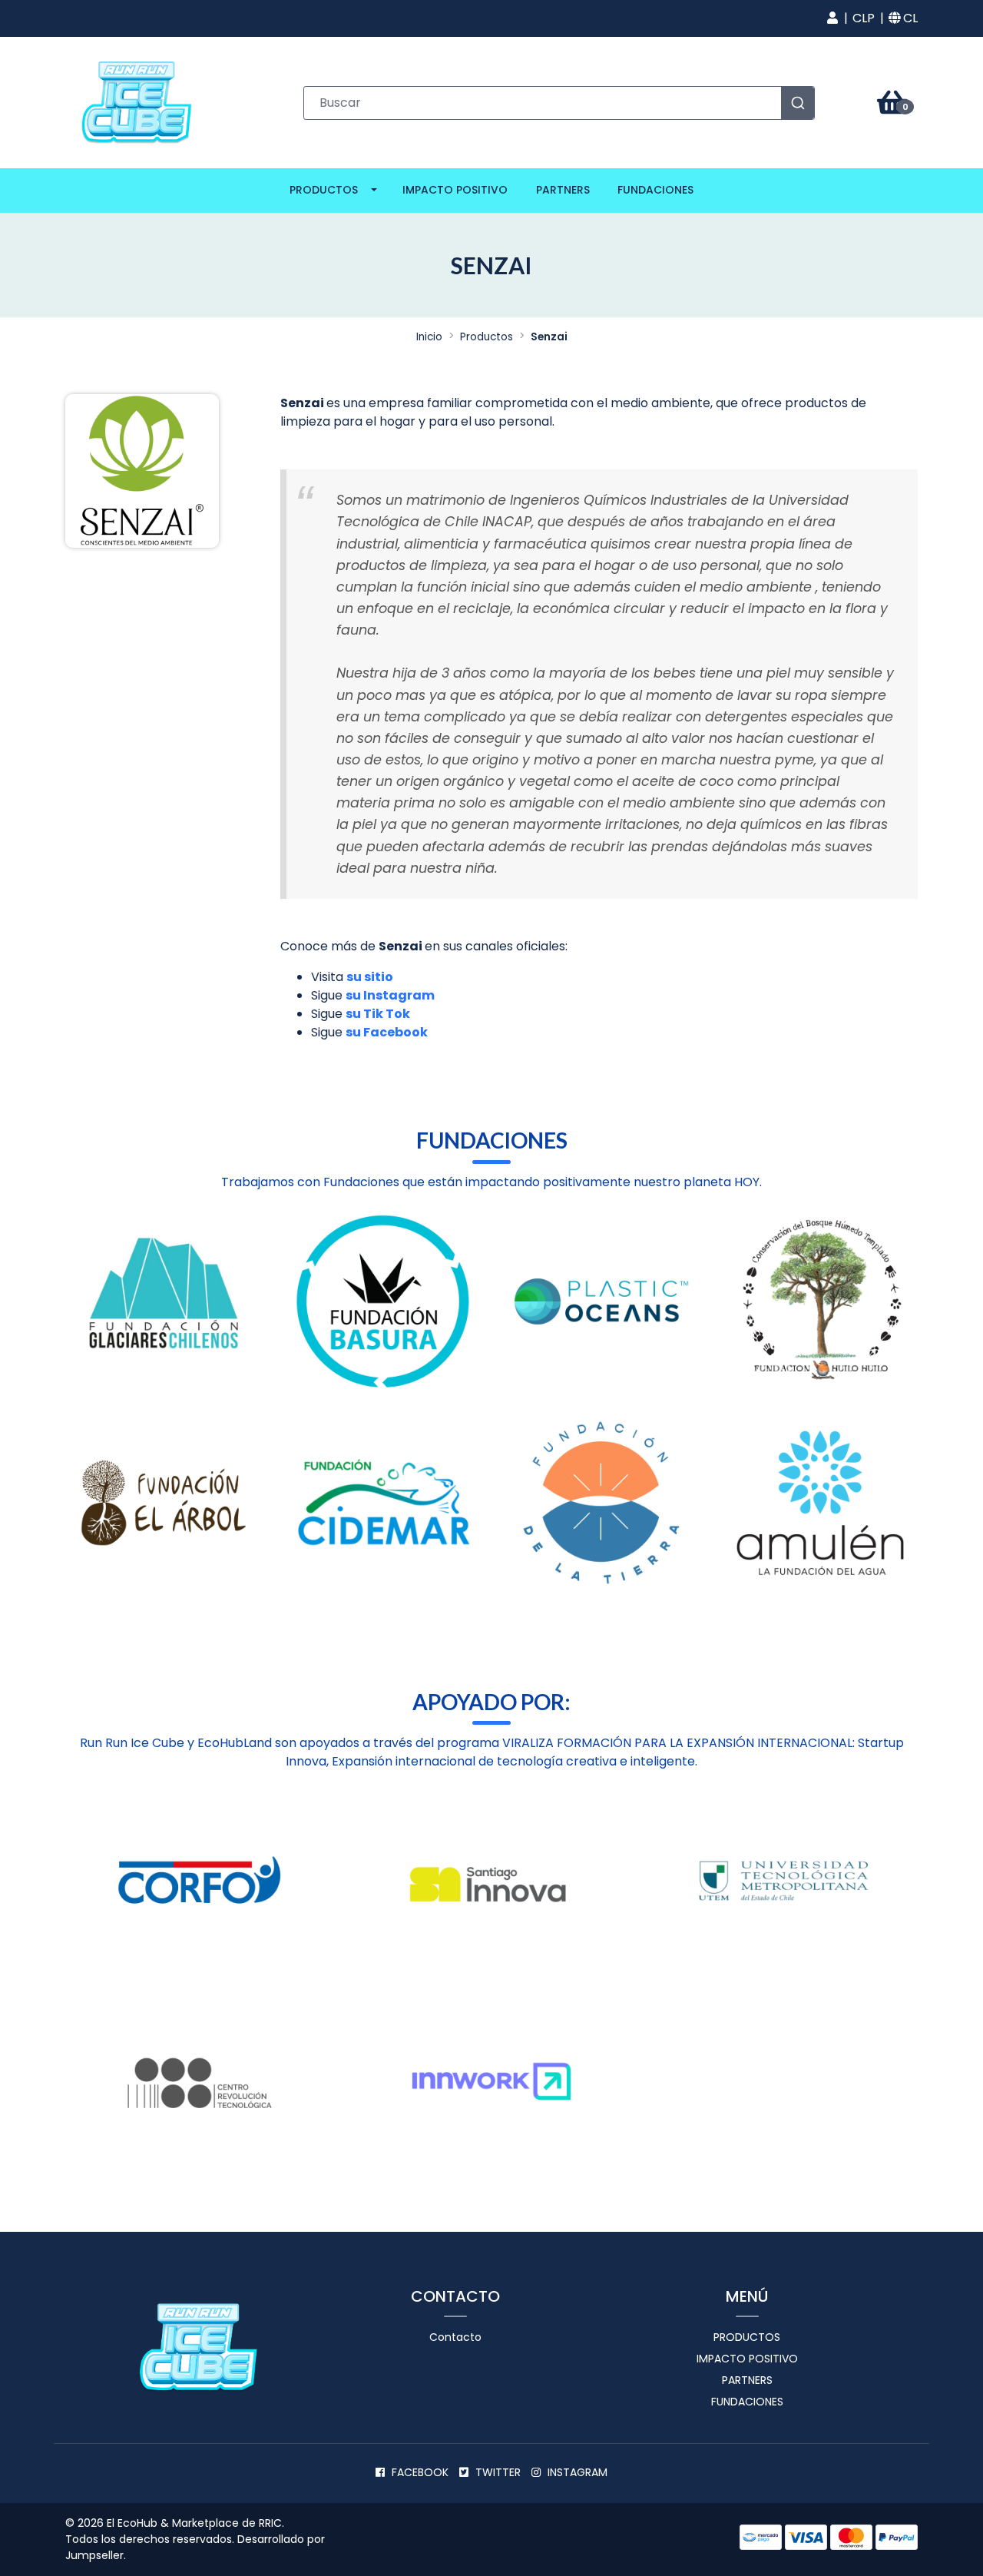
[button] (832, 18)
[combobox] (559, 103)
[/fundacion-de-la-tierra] (601, 1503)
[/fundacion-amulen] (820, 1503)
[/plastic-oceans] (601, 1301)
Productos (324, 190)
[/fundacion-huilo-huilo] (820, 1301)
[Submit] (798, 103)
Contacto (455, 2337)
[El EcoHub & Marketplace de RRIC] (138, 102)
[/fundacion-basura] (382, 1301)
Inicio (429, 337)
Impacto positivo (455, 190)
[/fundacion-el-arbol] (163, 1503)
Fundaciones (655, 190)
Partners (563, 190)
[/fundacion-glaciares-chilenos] (163, 1301)
